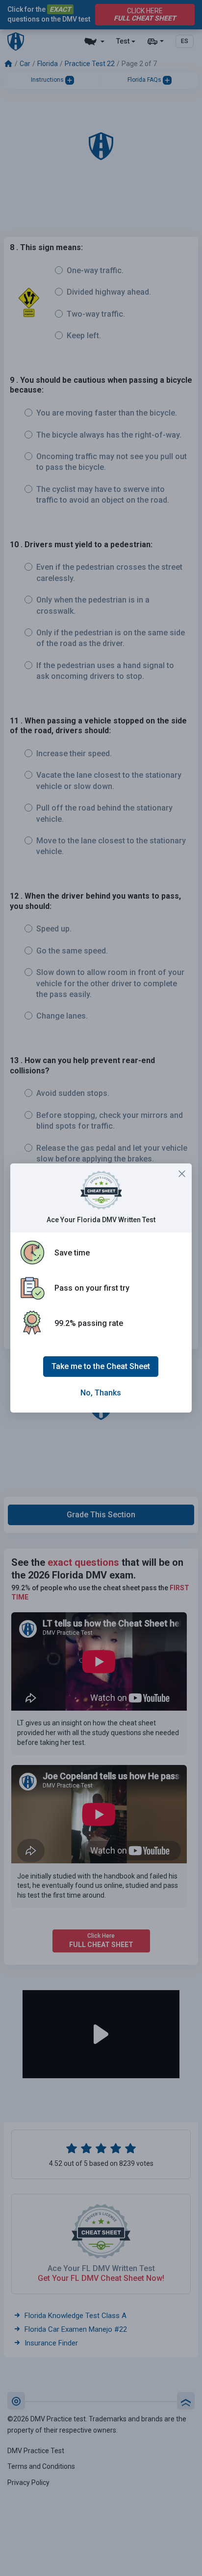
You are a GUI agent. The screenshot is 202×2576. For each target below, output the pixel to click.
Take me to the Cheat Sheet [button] (101, 1366)
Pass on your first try (92, 1288)
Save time (72, 1253)
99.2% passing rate (89, 1323)
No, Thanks (101, 1393)
